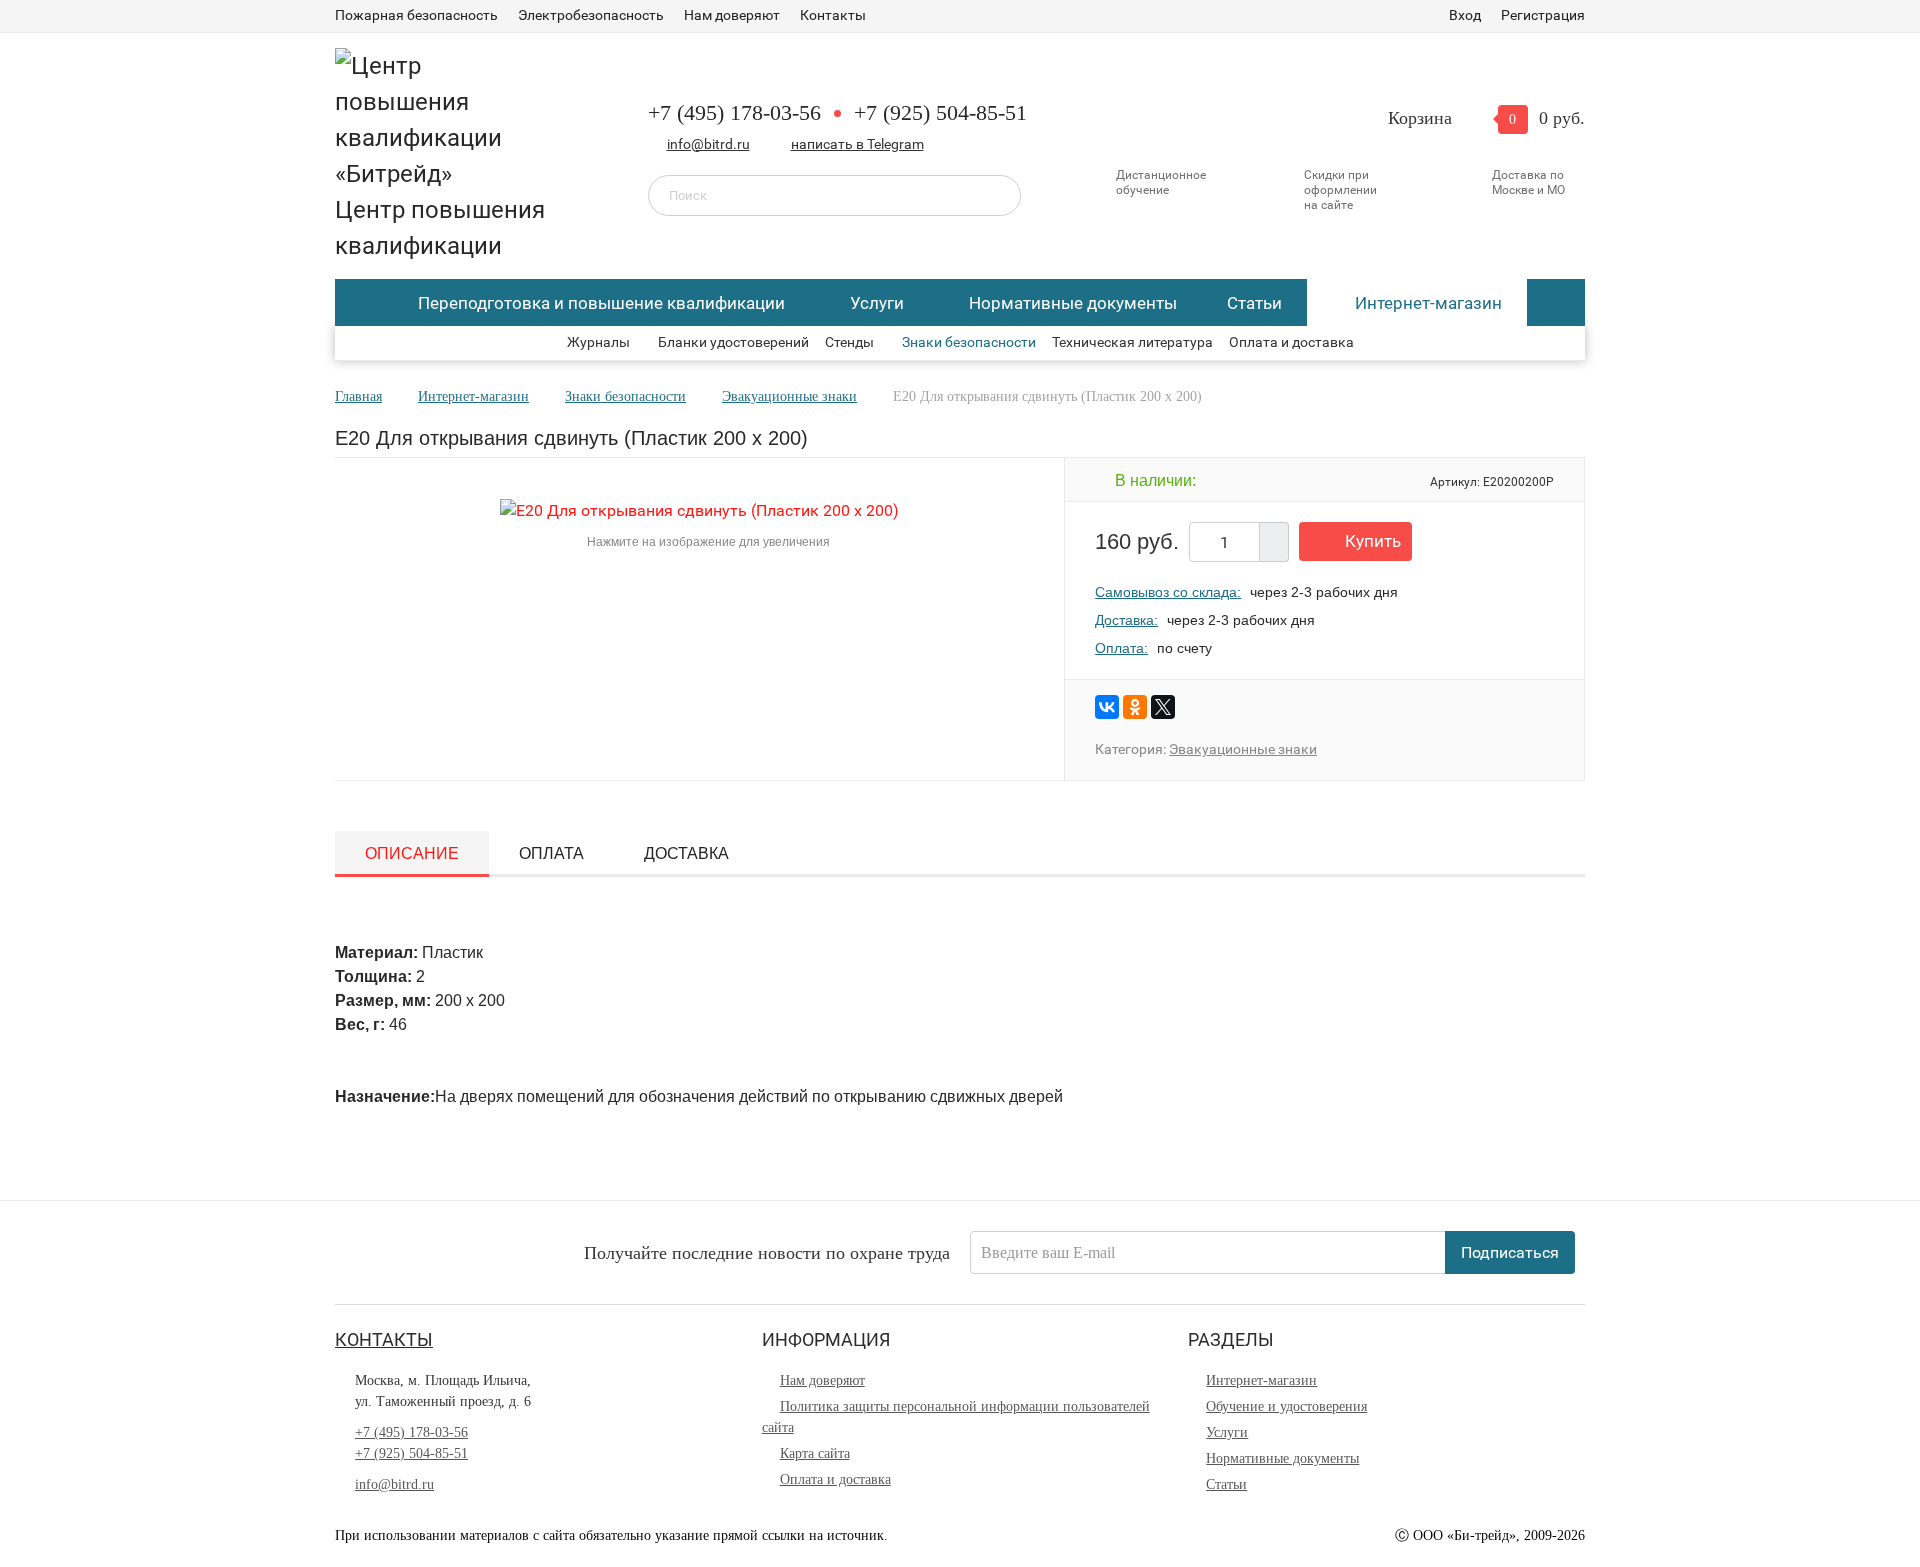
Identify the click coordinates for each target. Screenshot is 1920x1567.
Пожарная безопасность (416, 15)
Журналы (598, 342)
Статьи (1254, 303)
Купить (1373, 541)
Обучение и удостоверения (1286, 1406)
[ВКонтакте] (1107, 707)
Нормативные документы (1073, 303)
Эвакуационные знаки (1243, 749)
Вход (1465, 15)
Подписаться (1510, 1252)
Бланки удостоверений (733, 342)
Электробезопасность (591, 15)
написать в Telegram (857, 144)
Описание (412, 853)
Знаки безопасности (969, 342)
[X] (1163, 707)
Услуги (877, 303)
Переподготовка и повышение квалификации (601, 303)
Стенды (849, 342)
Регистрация (1543, 15)
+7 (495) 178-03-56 (734, 112)
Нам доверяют (732, 15)
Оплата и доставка (1291, 342)
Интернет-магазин (1428, 303)
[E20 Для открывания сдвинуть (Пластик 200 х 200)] (699, 509)
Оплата (551, 853)
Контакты (833, 15)
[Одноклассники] (1135, 707)
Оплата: (1121, 648)
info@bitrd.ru (708, 144)
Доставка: (1126, 620)
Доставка (686, 853)
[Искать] (992, 194)
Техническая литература (1132, 342)
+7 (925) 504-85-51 (940, 112)
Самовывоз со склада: (1168, 592)
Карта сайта (815, 1453)
